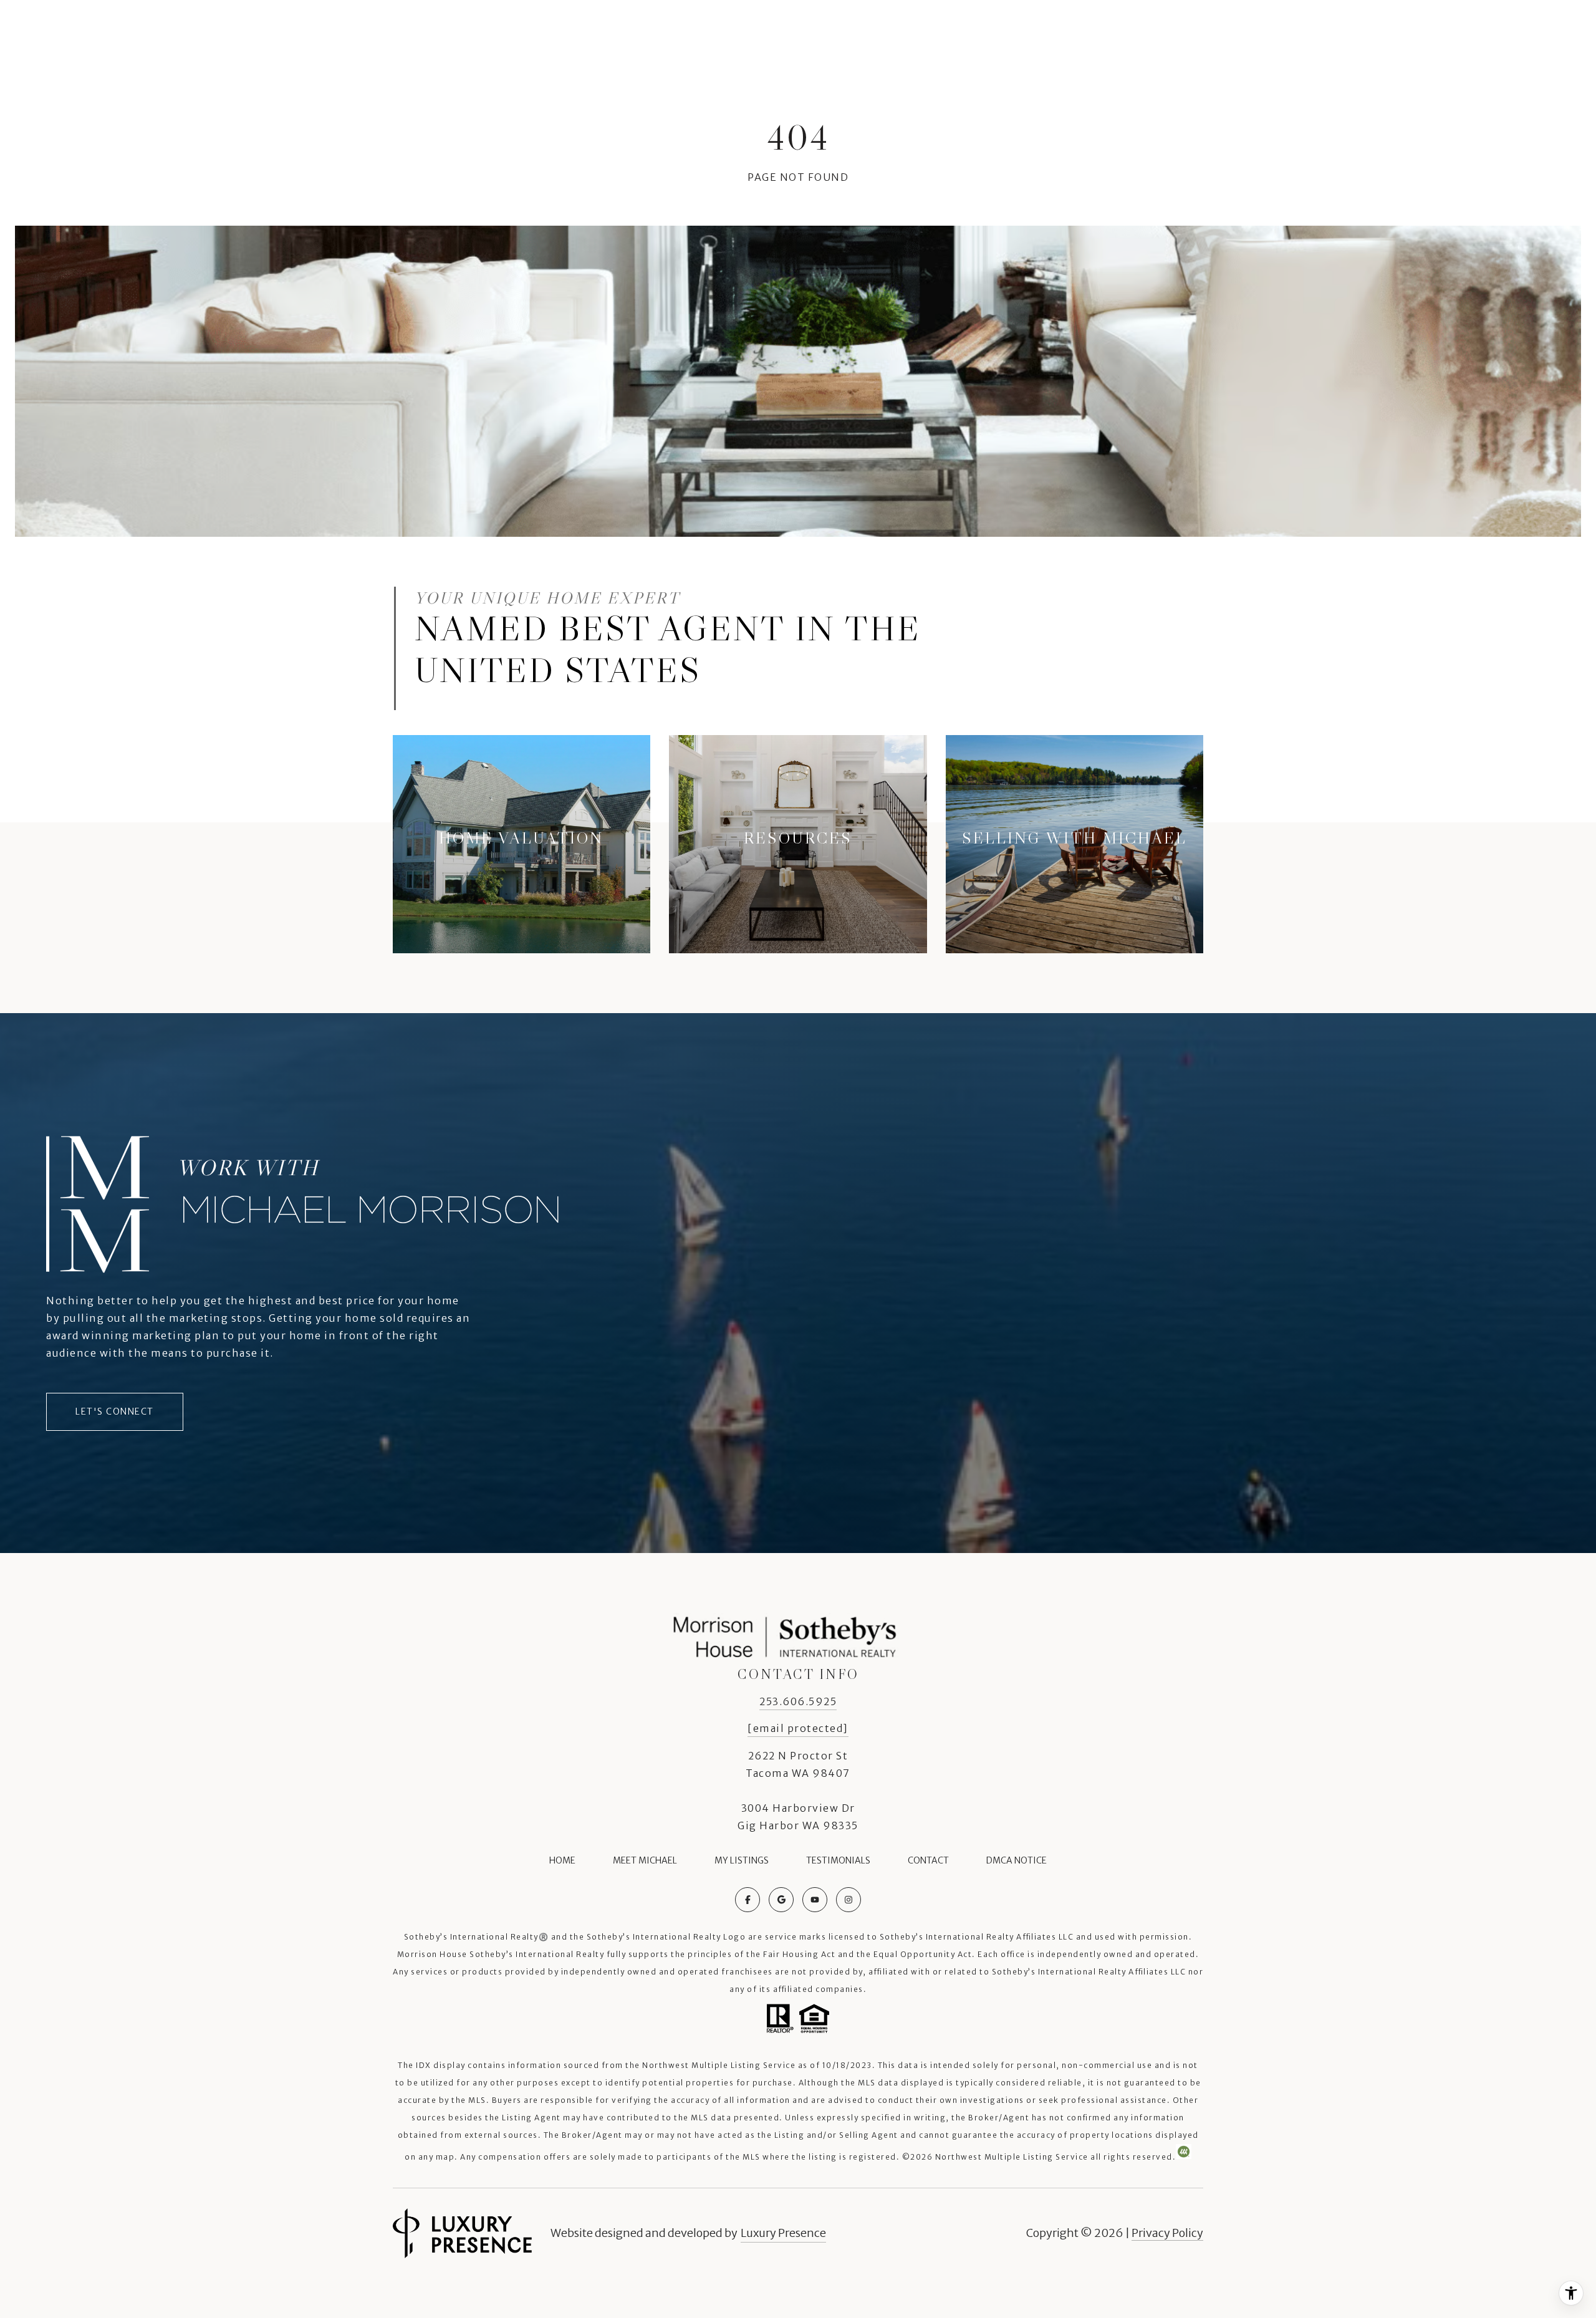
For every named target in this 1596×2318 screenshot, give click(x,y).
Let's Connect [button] (115, 1411)
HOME (562, 1860)
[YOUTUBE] (815, 1900)
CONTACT (928, 1860)
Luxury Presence (783, 2233)
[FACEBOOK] (748, 1900)
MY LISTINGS (742, 1860)
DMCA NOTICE (1017, 1860)
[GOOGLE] (781, 1900)
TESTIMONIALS (838, 1860)
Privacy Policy (1167, 2233)
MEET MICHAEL (645, 1860)
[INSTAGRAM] (848, 1900)
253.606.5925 (798, 1701)
